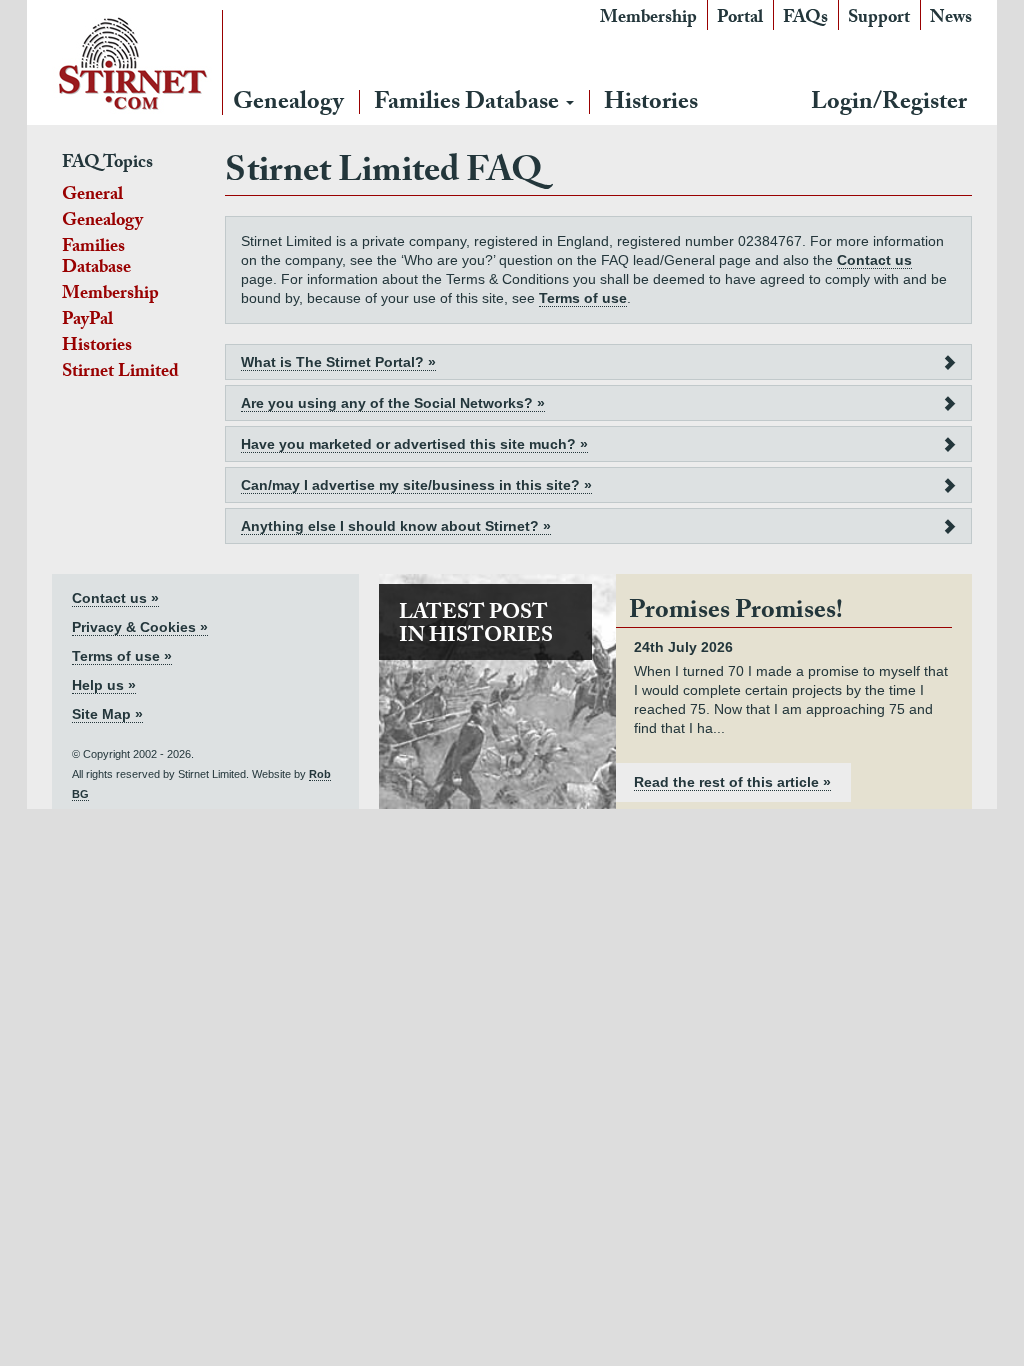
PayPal (87, 321)
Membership (648, 19)
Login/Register (889, 104)
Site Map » (107, 714)
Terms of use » (122, 656)
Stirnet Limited (120, 373)
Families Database (469, 104)
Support (879, 19)
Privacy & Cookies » (140, 627)
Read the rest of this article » (732, 782)
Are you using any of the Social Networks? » (393, 403)
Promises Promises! (736, 613)
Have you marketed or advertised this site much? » (414, 444)
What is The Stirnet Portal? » (338, 362)
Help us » (104, 685)
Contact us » (115, 598)
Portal (740, 19)
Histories (651, 104)
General (92, 196)
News (951, 19)
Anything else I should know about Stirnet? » (396, 526)
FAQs (805, 19)
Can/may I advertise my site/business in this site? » (416, 485)
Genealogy (288, 104)
